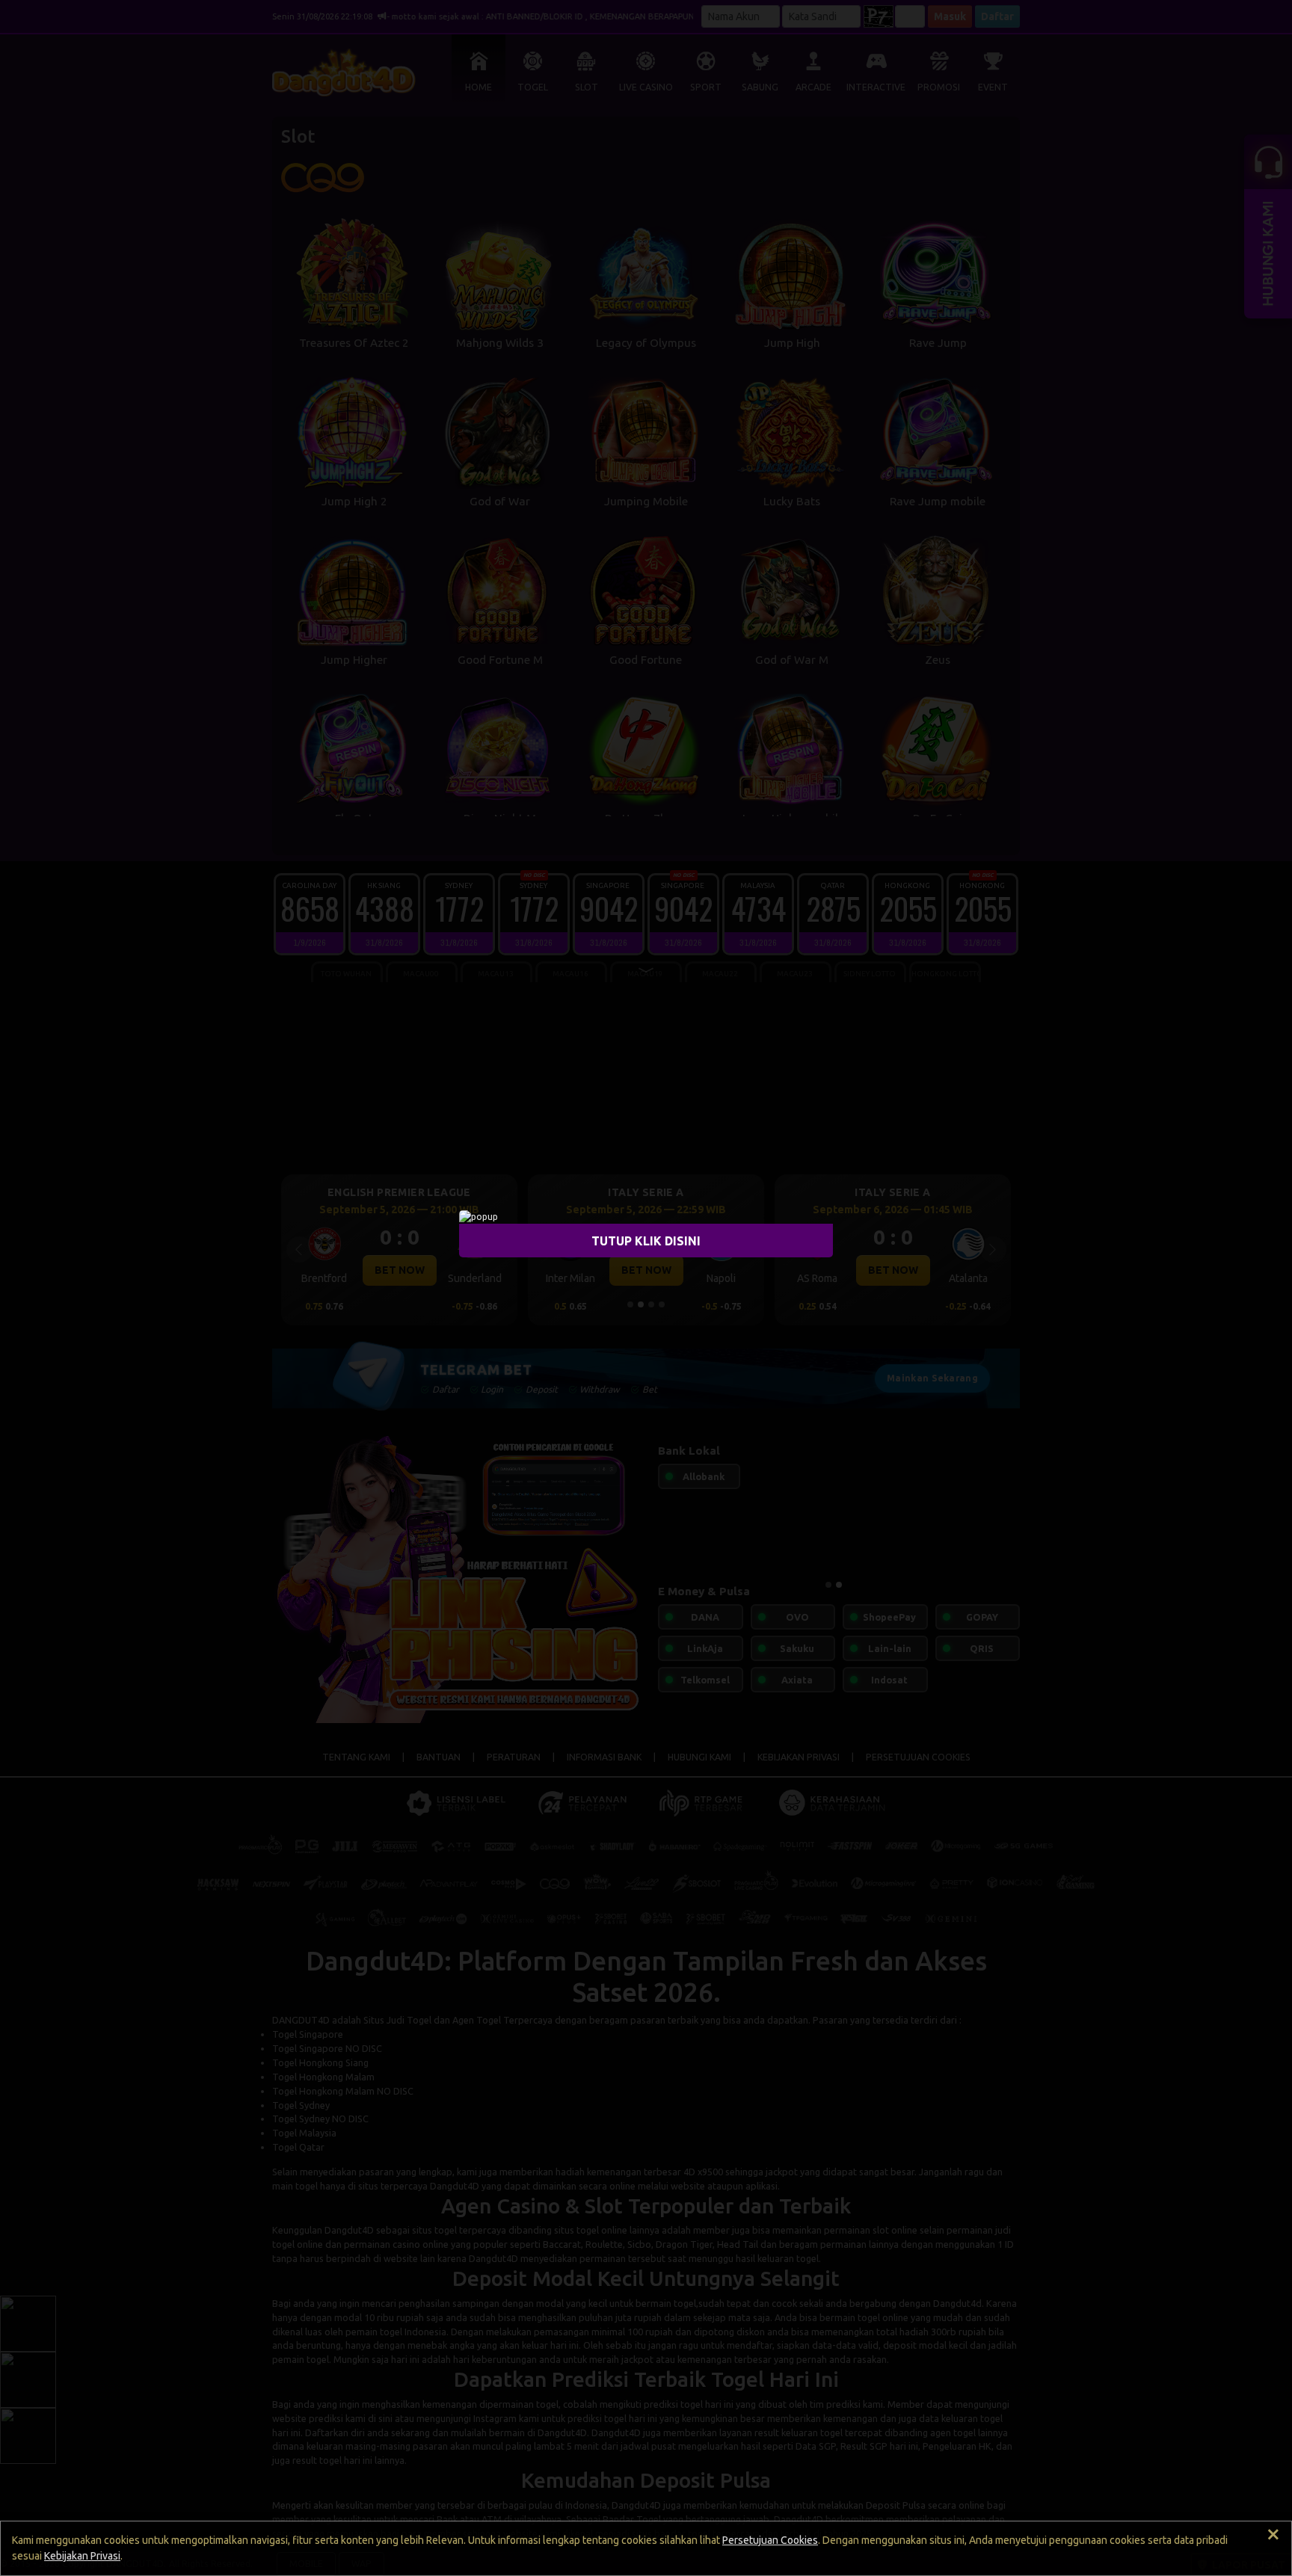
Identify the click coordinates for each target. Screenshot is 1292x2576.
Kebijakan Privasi (82, 2556)
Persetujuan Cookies (770, 2540)
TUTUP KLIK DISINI (646, 1241)
